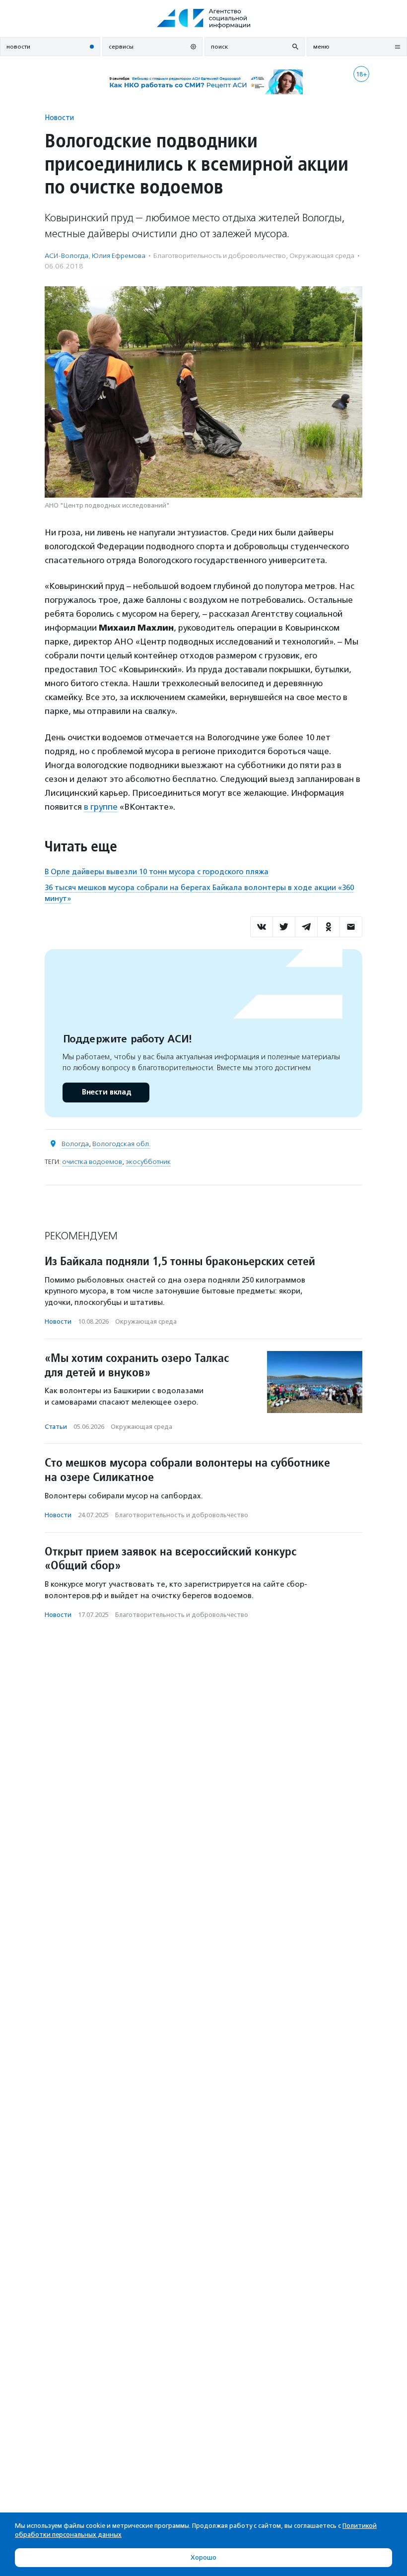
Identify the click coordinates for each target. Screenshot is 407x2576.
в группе (101, 807)
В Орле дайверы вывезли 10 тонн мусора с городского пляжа (157, 872)
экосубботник (148, 1162)
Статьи (56, 1427)
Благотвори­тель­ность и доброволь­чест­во (220, 256)
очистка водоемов (92, 1162)
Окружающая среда (322, 256)
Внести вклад (106, 1092)
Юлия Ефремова (119, 256)
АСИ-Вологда (67, 256)
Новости (59, 117)
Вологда (75, 1144)
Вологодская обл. (121, 1144)
